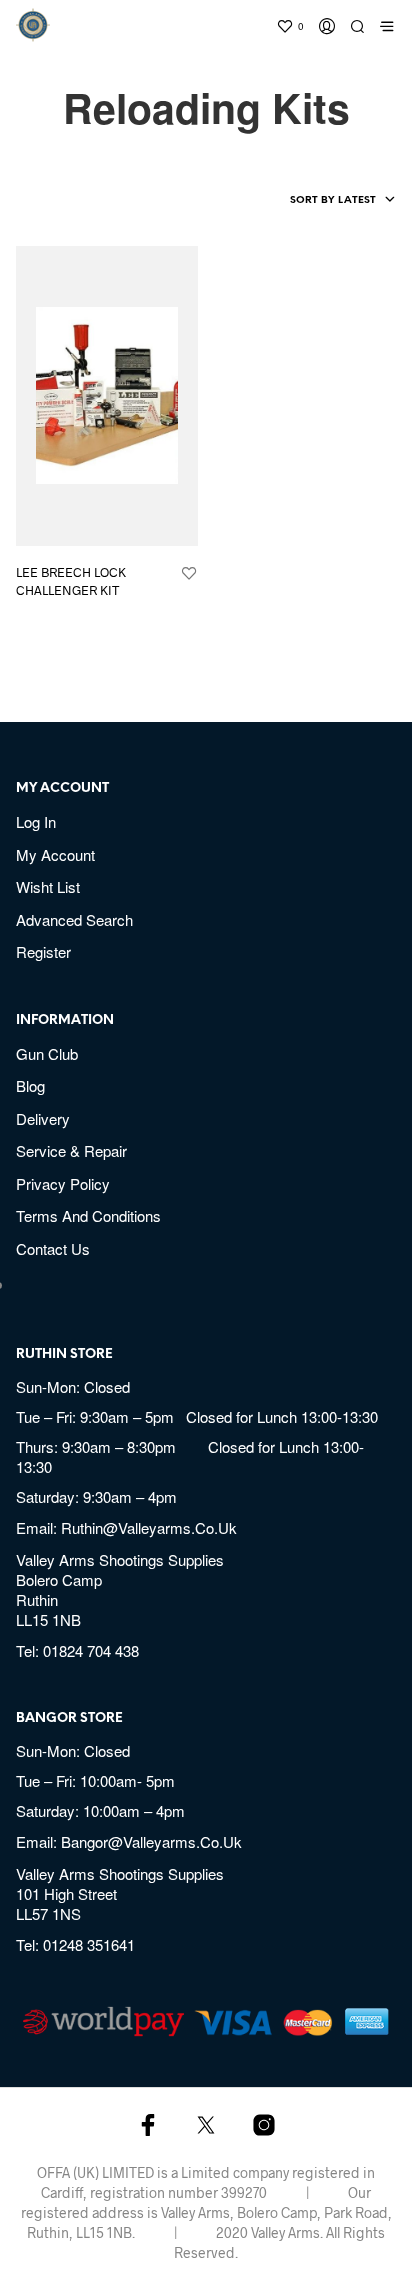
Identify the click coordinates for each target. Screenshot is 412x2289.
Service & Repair (71, 1150)
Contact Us (53, 1248)
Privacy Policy (63, 1183)
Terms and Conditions (88, 1215)
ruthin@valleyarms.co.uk (149, 1527)
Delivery (43, 1118)
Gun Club (47, 1053)
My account (55, 854)
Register (43, 951)
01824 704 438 (91, 1650)
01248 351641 (89, 1944)
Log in (36, 821)
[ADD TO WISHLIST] (189, 574)
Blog (30, 1085)
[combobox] (310, 201)
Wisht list (48, 886)
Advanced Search (74, 919)
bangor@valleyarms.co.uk (151, 1841)
